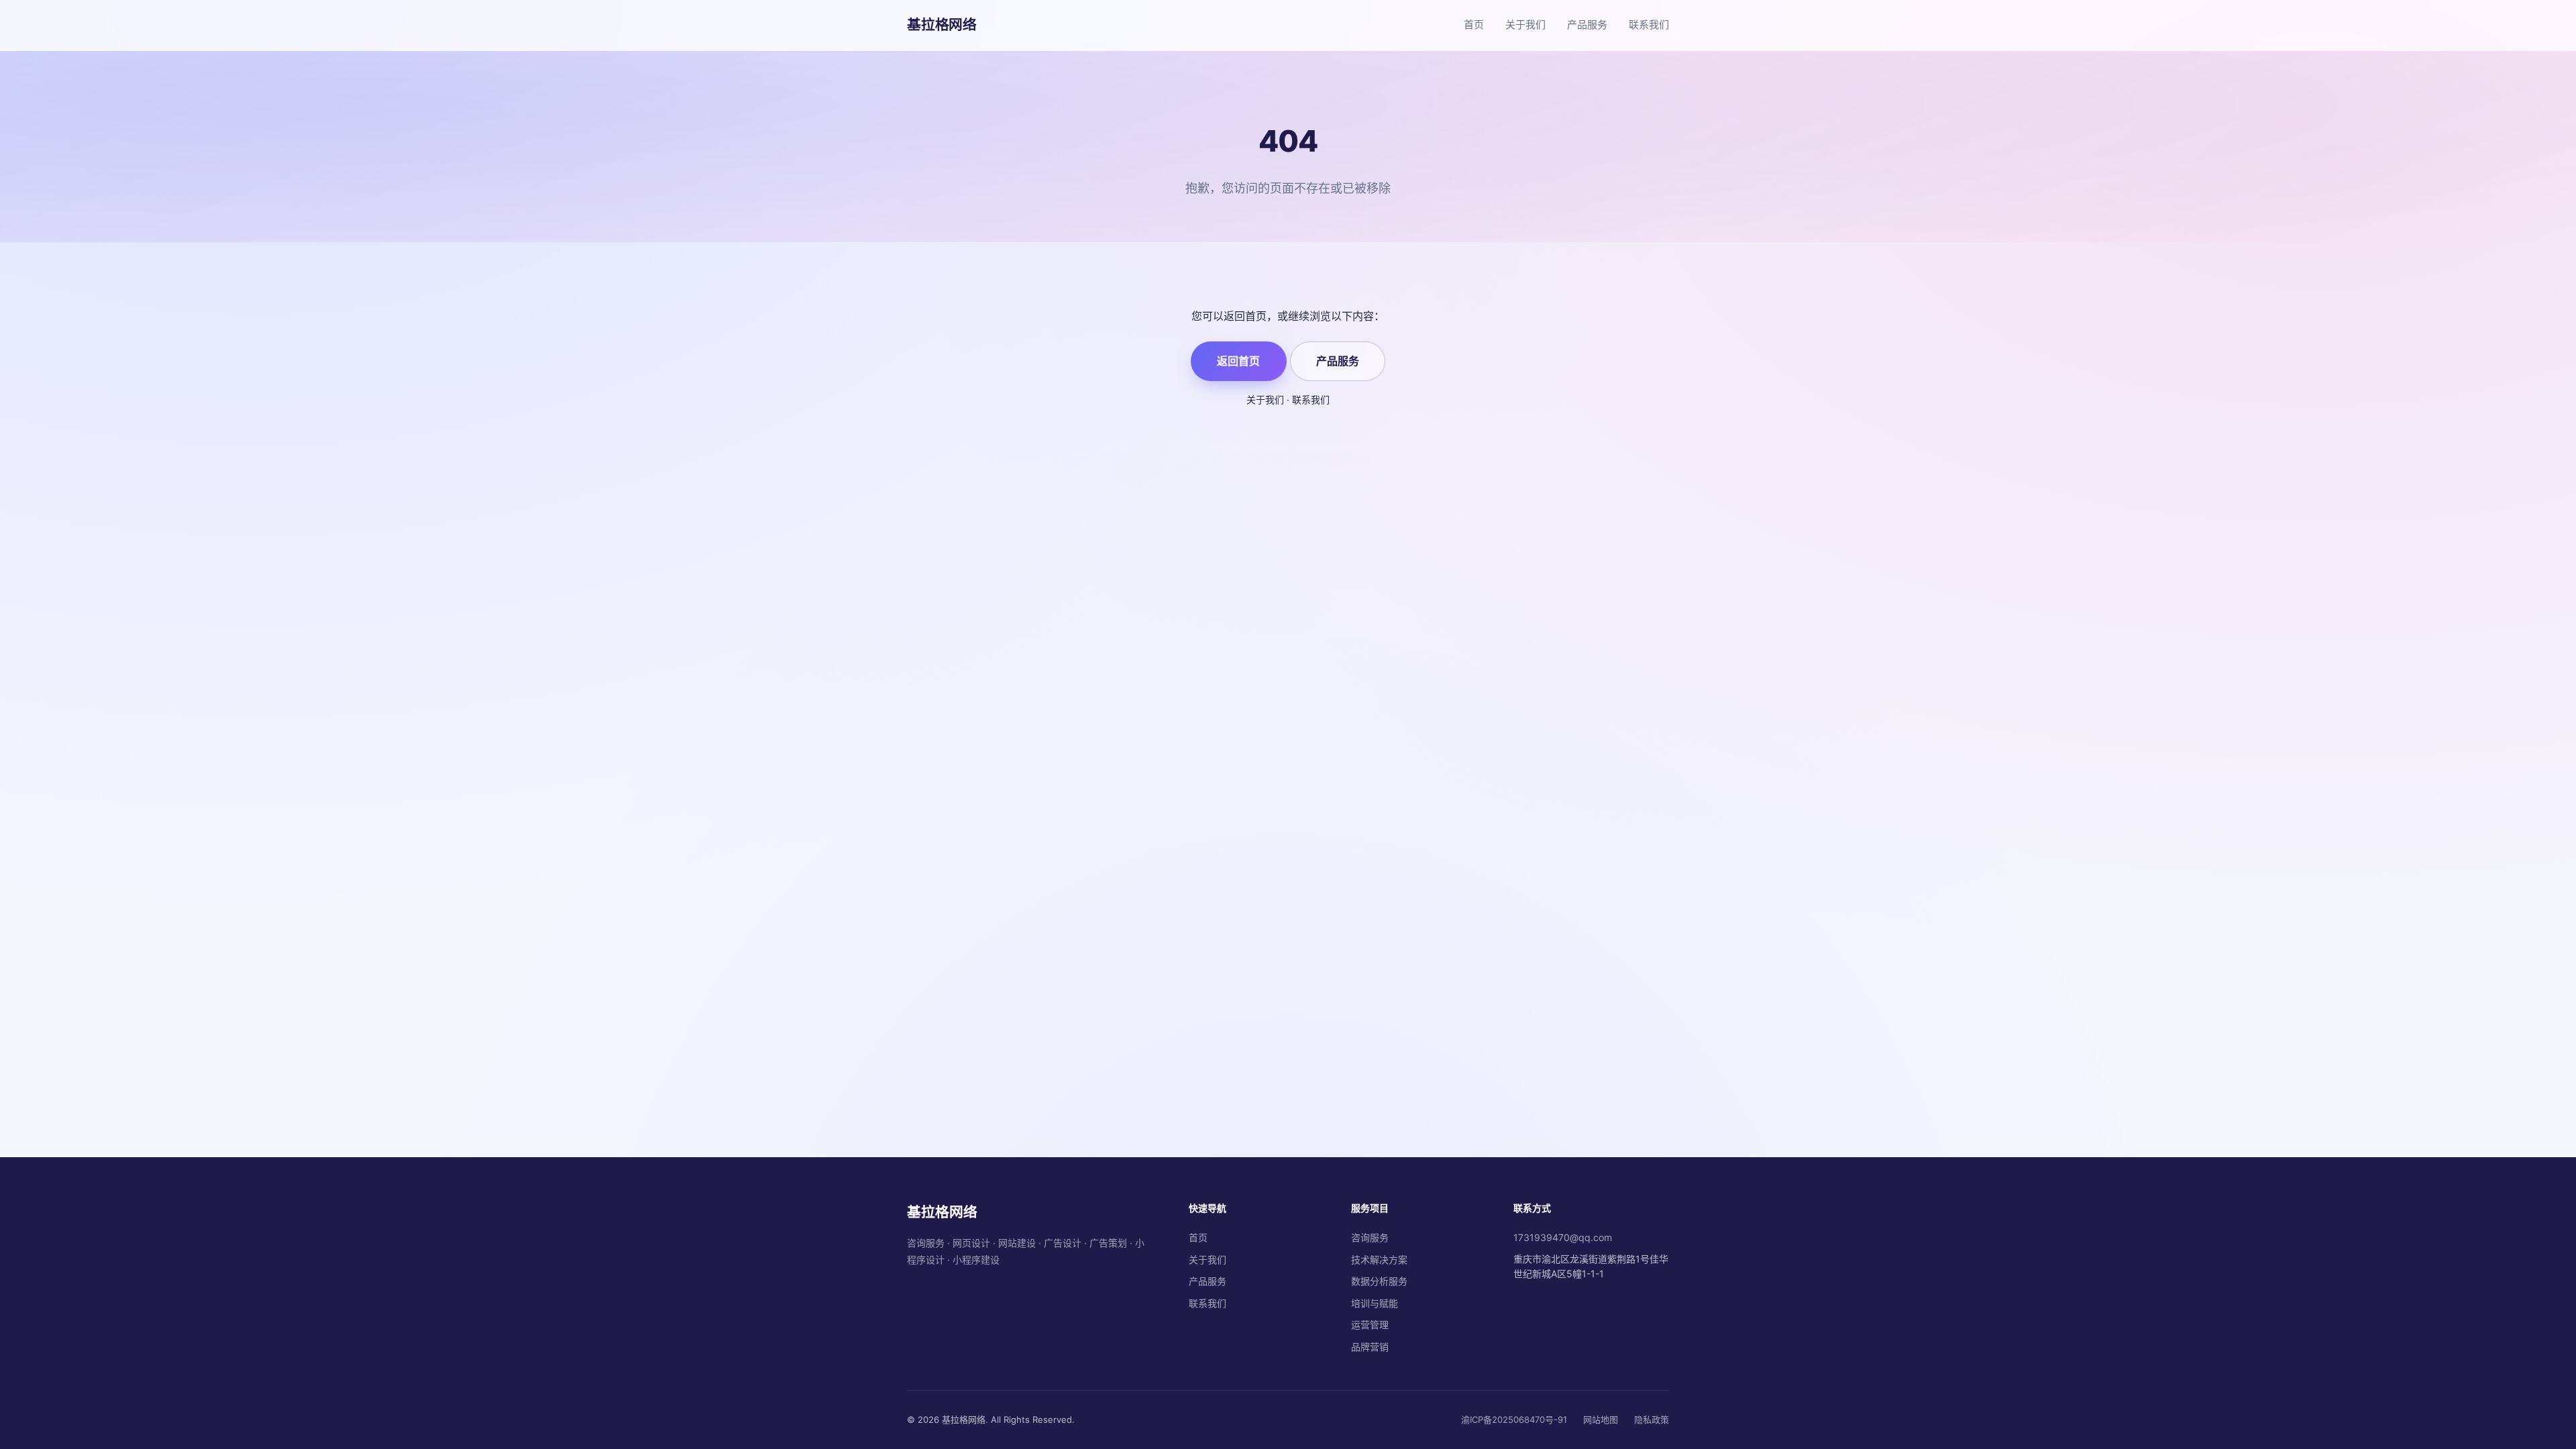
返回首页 (1238, 361)
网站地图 (1601, 1419)
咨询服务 (1370, 1237)
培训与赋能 (1375, 1303)
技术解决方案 (1379, 1259)
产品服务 (1587, 24)
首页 (1474, 24)
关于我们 (1525, 24)
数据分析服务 (1379, 1281)
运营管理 (1370, 1325)
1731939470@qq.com (1563, 1237)
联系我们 (1649, 24)
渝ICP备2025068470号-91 (1514, 1419)
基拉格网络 (942, 24)
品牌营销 (1370, 1347)
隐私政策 (1652, 1419)
